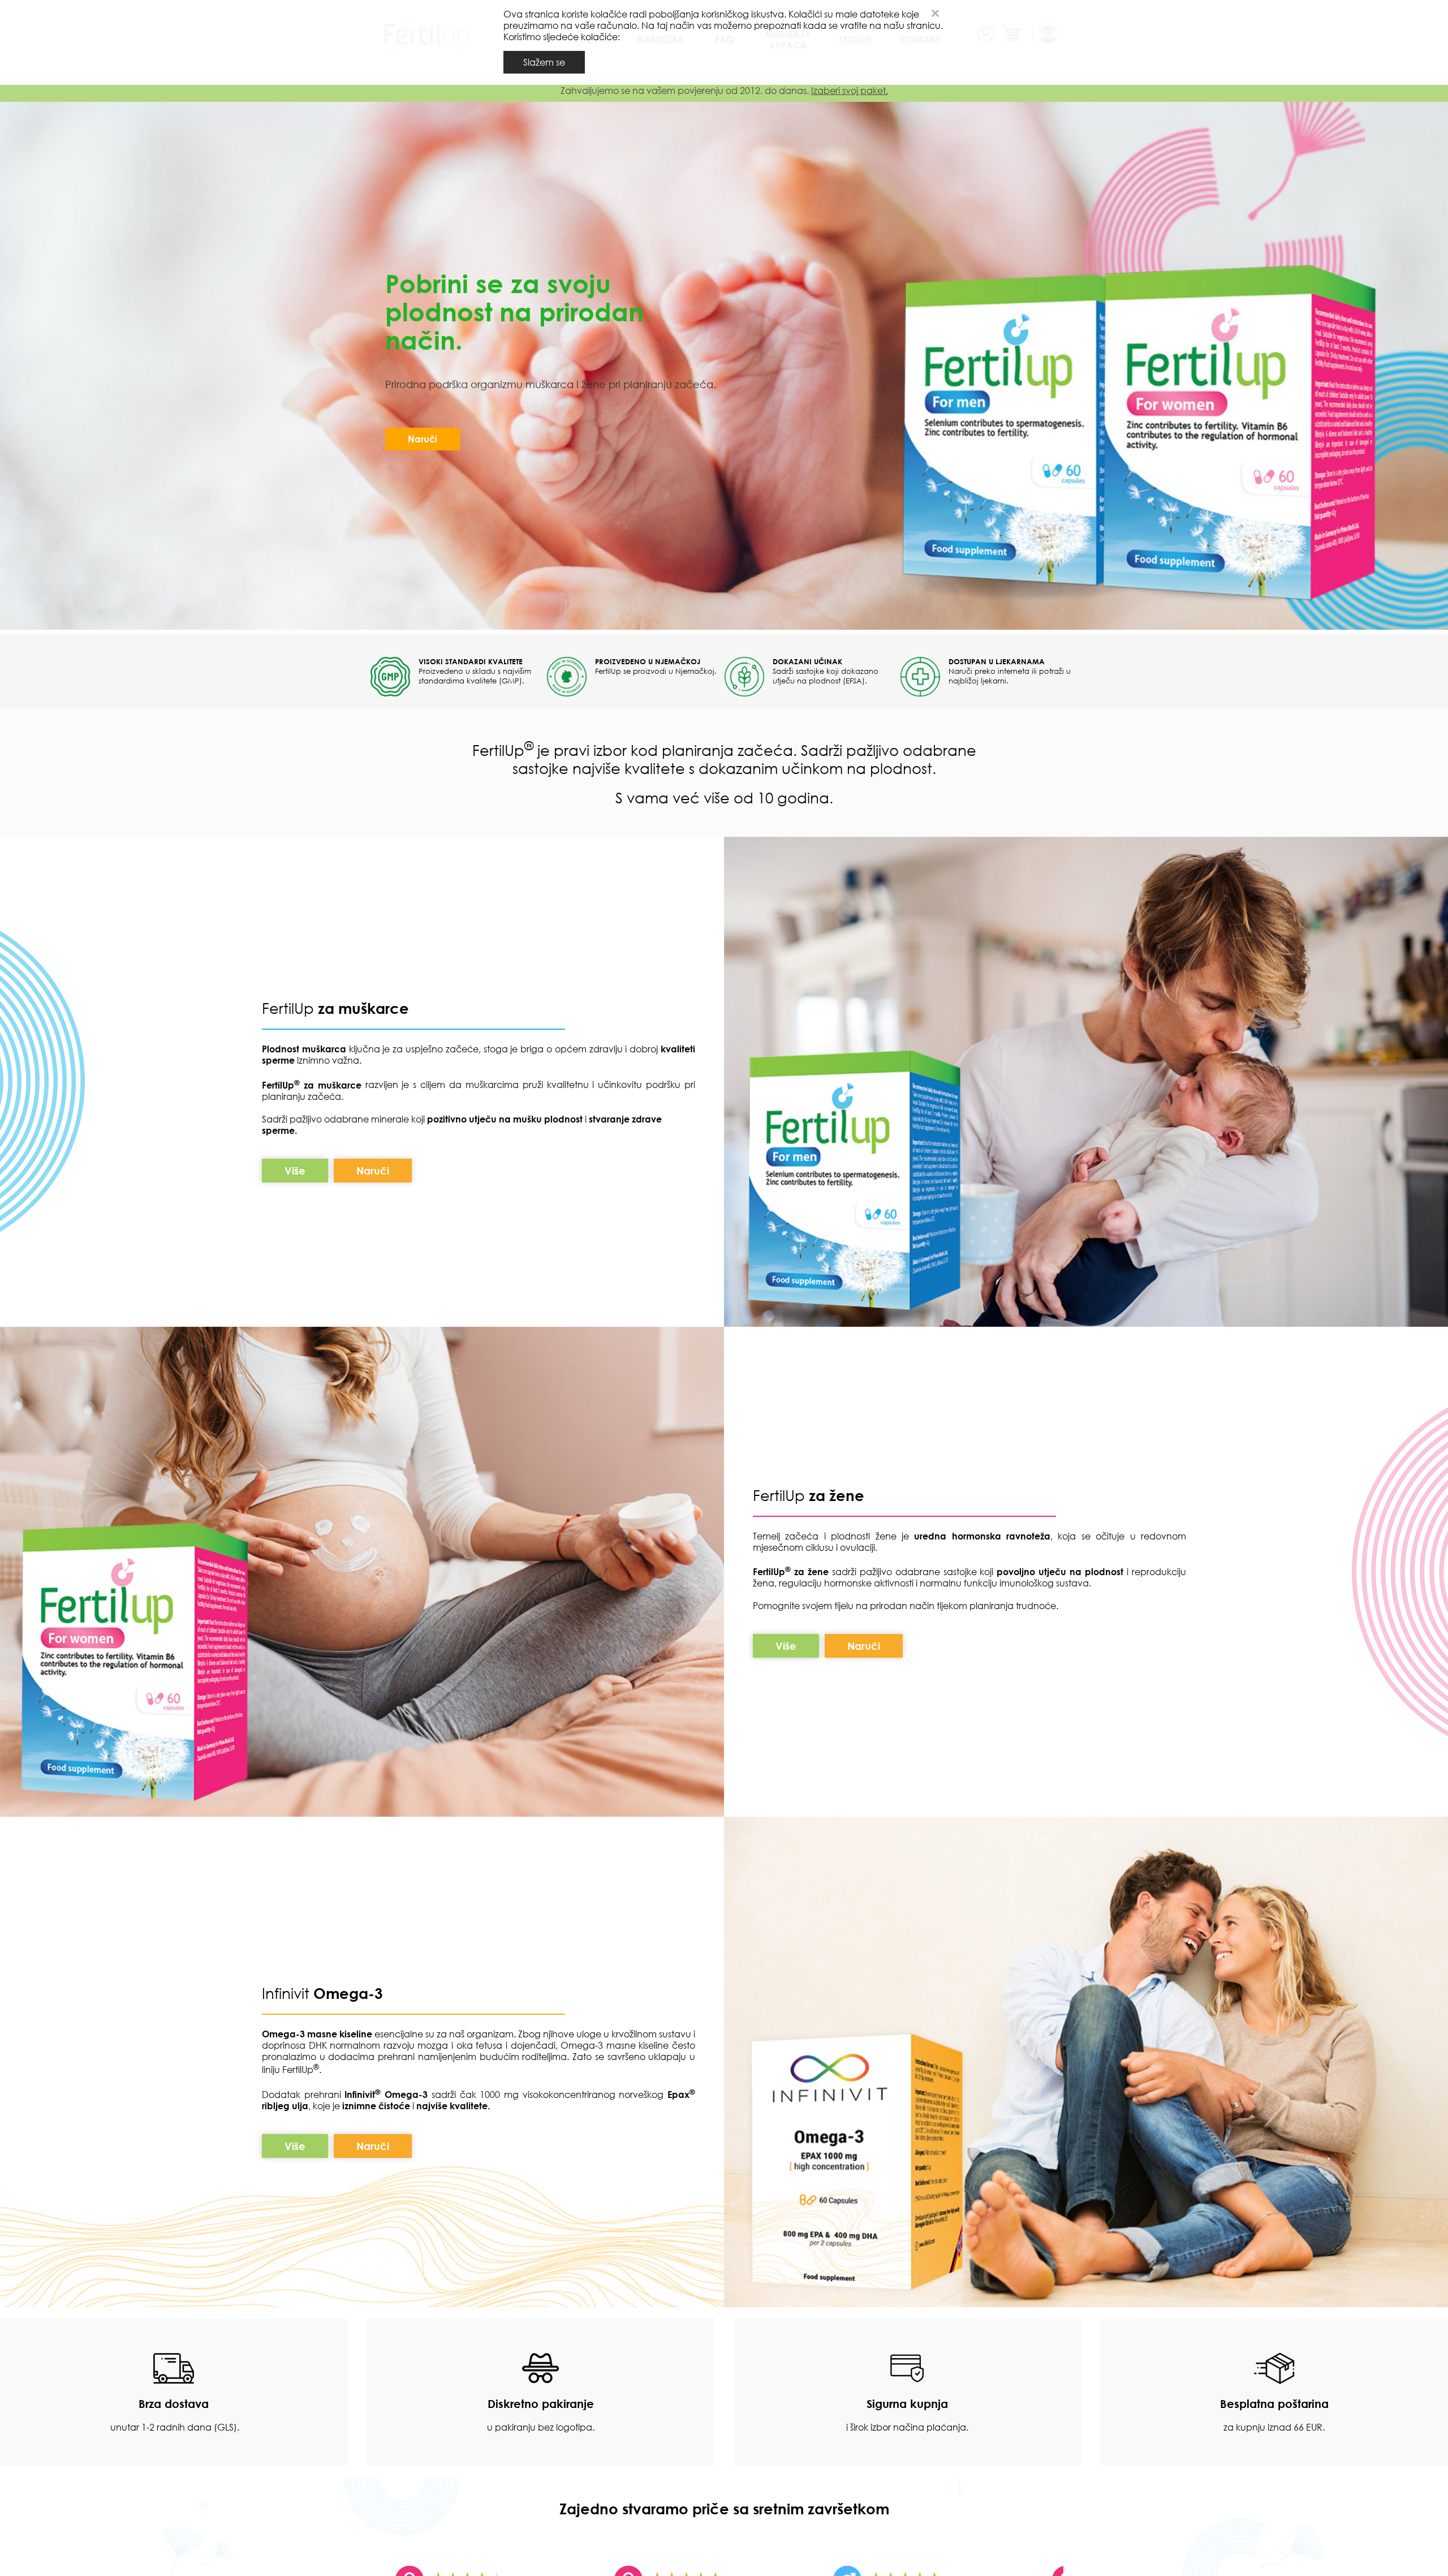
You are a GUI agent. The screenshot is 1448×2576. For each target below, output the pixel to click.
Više (295, 1170)
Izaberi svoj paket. (850, 91)
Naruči (423, 439)
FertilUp (335, 1008)
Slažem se (544, 62)
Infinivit (288, 1993)
